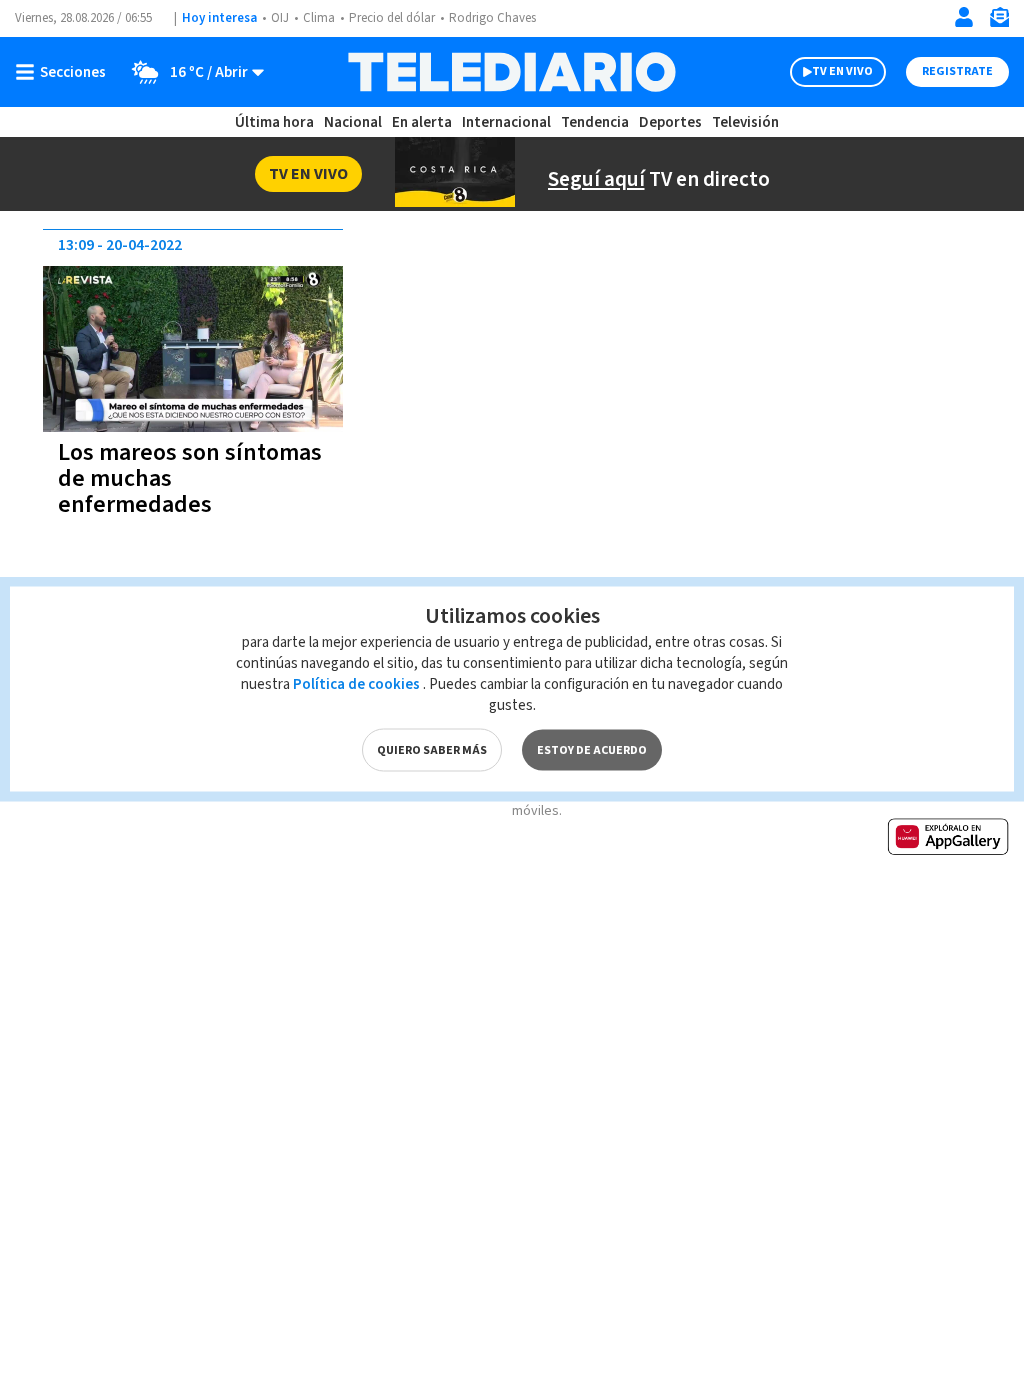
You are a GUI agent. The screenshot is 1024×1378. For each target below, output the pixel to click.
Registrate (957, 71)
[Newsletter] (999, 21)
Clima (319, 18)
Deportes (670, 122)
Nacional (353, 122)
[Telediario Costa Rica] (511, 72)
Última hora (274, 122)
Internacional (506, 122)
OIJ (280, 18)
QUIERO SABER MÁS (432, 750)
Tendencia (595, 122)
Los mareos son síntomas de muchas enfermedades (190, 478)
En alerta (422, 122)
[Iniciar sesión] (964, 17)
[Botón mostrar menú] (65, 72)
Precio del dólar (392, 18)
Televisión (745, 122)
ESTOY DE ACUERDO (592, 750)
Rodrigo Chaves (492, 18)
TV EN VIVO (842, 71)
